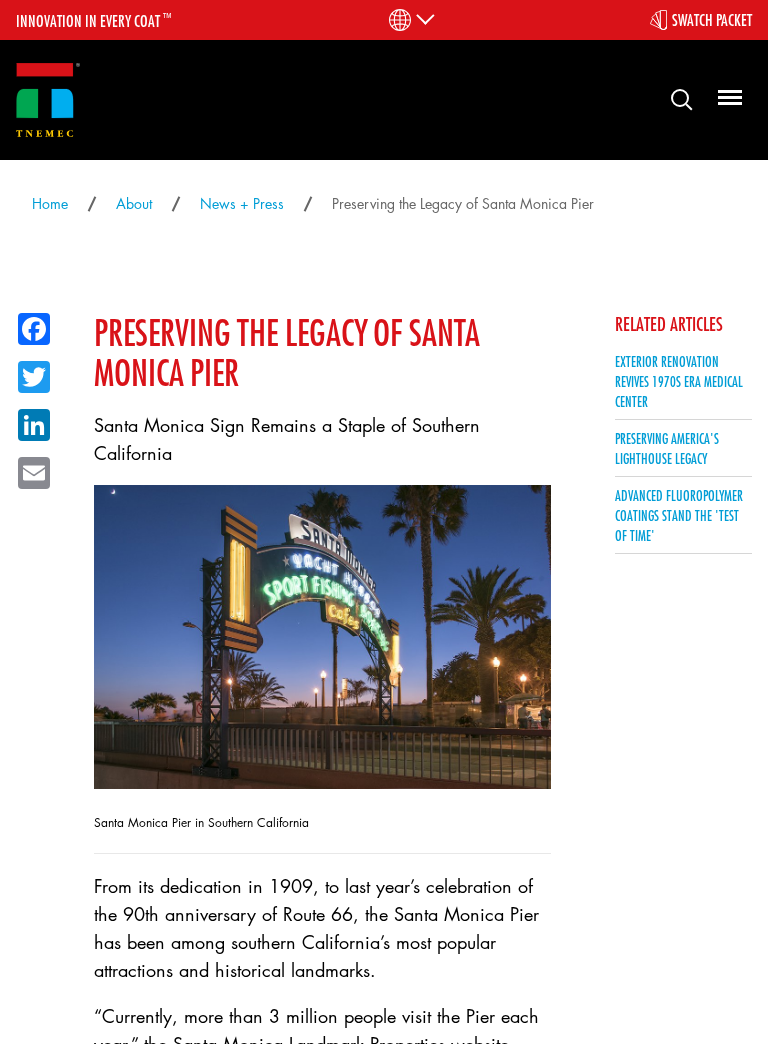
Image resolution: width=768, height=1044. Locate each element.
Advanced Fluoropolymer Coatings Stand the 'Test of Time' (679, 515)
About (134, 203)
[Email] (28, 469)
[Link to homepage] (48, 100)
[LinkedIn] (28, 421)
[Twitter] (28, 373)
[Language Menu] (410, 20)
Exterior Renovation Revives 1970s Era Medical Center (679, 381)
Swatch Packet (712, 20)
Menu (727, 98)
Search (674, 98)
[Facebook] (28, 325)
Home (50, 203)
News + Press (242, 203)
